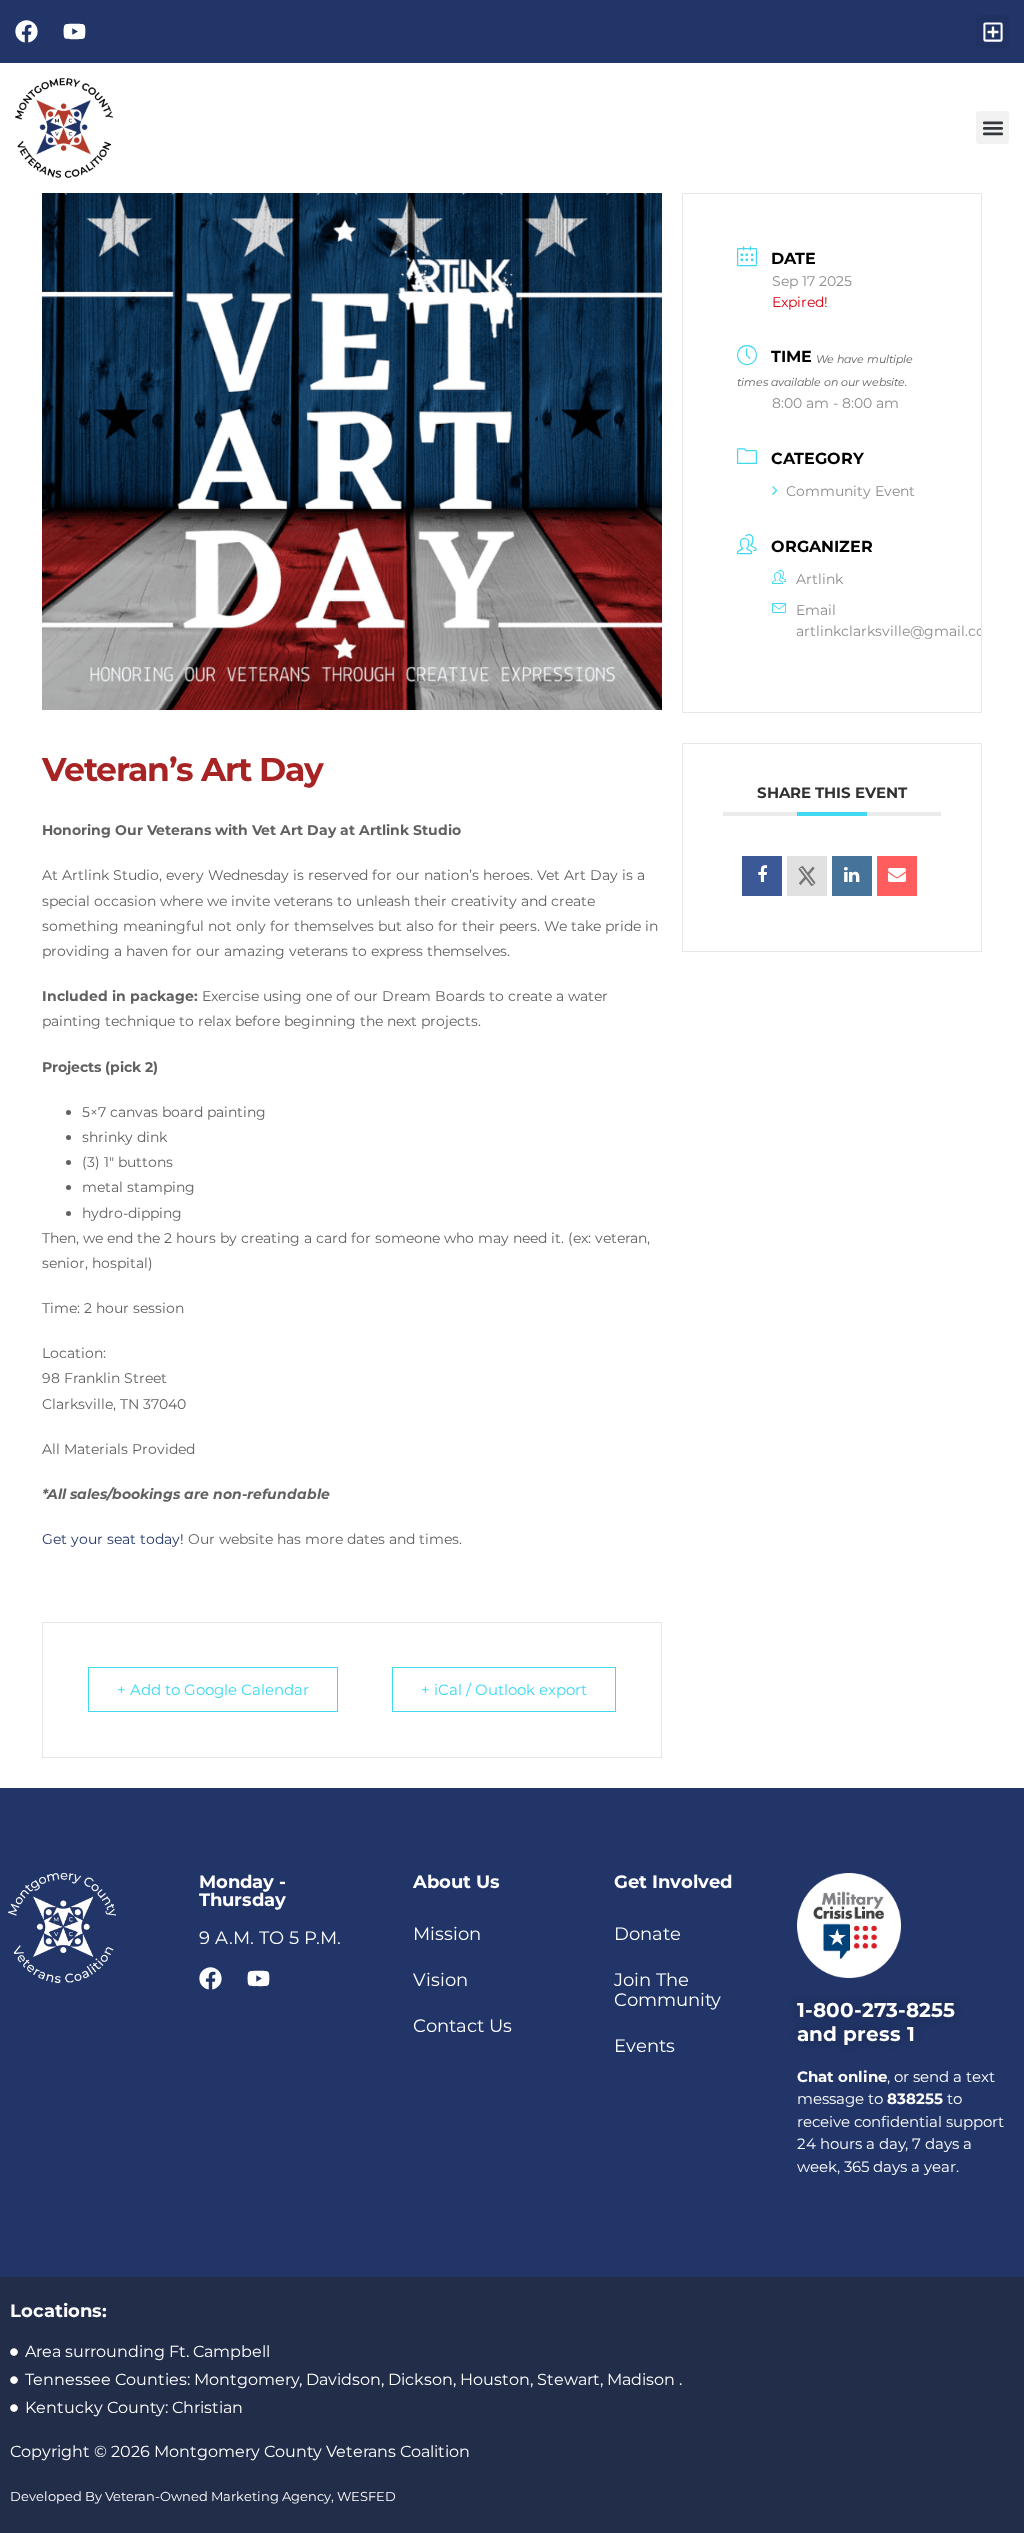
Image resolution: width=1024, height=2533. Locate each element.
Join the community (667, 1990)
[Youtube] (74, 31)
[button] (992, 31)
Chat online (842, 2076)
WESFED (366, 2496)
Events (644, 2046)
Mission (447, 1934)
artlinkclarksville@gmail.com (898, 631)
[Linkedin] (852, 876)
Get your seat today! (113, 1539)
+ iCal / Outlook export (504, 1689)
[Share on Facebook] (762, 876)
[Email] (897, 876)
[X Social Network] (807, 876)
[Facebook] (26, 31)
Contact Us (462, 2026)
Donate (647, 1934)
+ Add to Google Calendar (213, 1689)
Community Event (850, 491)
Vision (440, 1980)
